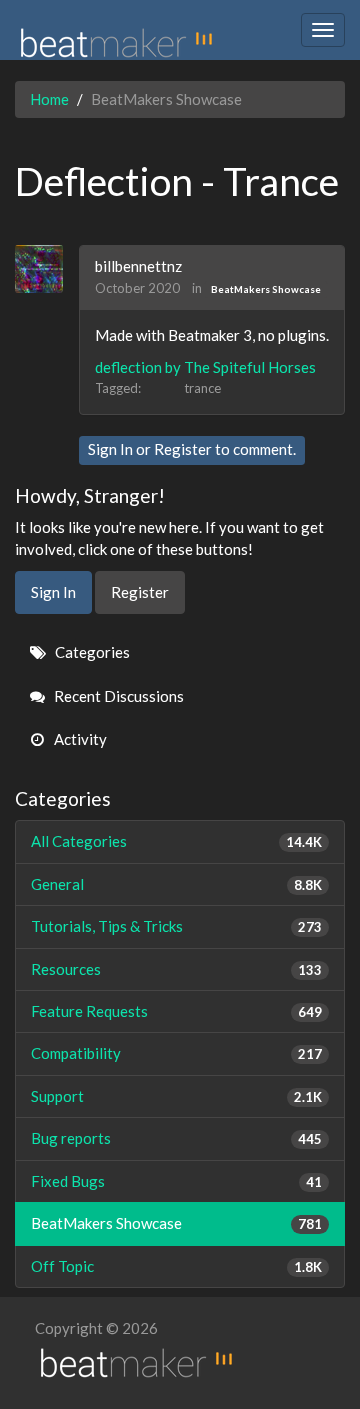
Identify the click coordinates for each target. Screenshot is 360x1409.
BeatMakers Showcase (266, 289)
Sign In (110, 449)
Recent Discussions (117, 696)
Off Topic (176, 1266)
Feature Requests (176, 1011)
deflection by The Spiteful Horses (205, 367)
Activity (79, 739)
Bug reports (176, 1138)
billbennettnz (138, 266)
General (176, 884)
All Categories (176, 841)
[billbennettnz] (46, 269)
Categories (91, 652)
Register (183, 449)
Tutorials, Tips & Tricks (176, 926)
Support (176, 1096)
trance (202, 388)
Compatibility (176, 1053)
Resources (176, 969)
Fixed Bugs (176, 1181)
